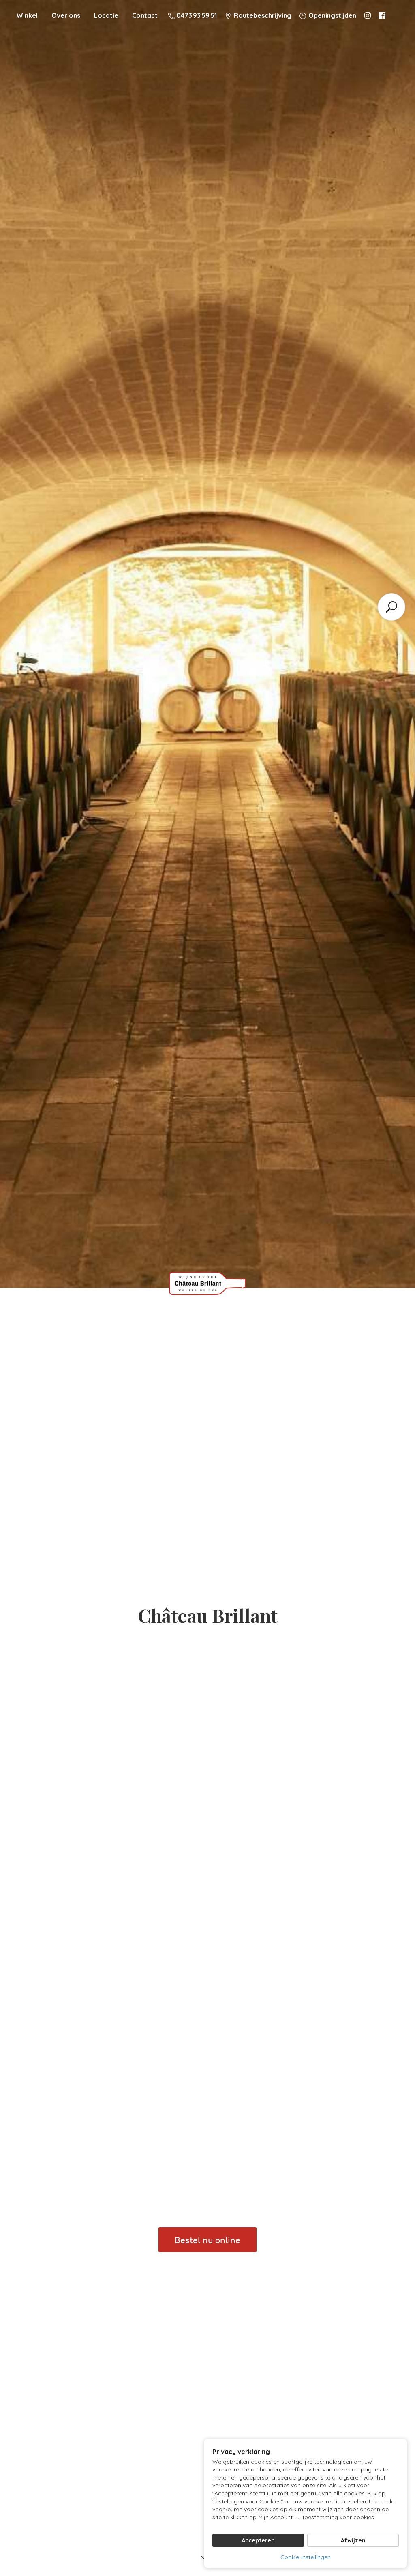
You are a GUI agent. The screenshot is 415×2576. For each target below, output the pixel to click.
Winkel (27, 15)
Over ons (66, 15)
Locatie (106, 15)
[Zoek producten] (391, 607)
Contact (145, 15)
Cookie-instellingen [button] (306, 2557)
